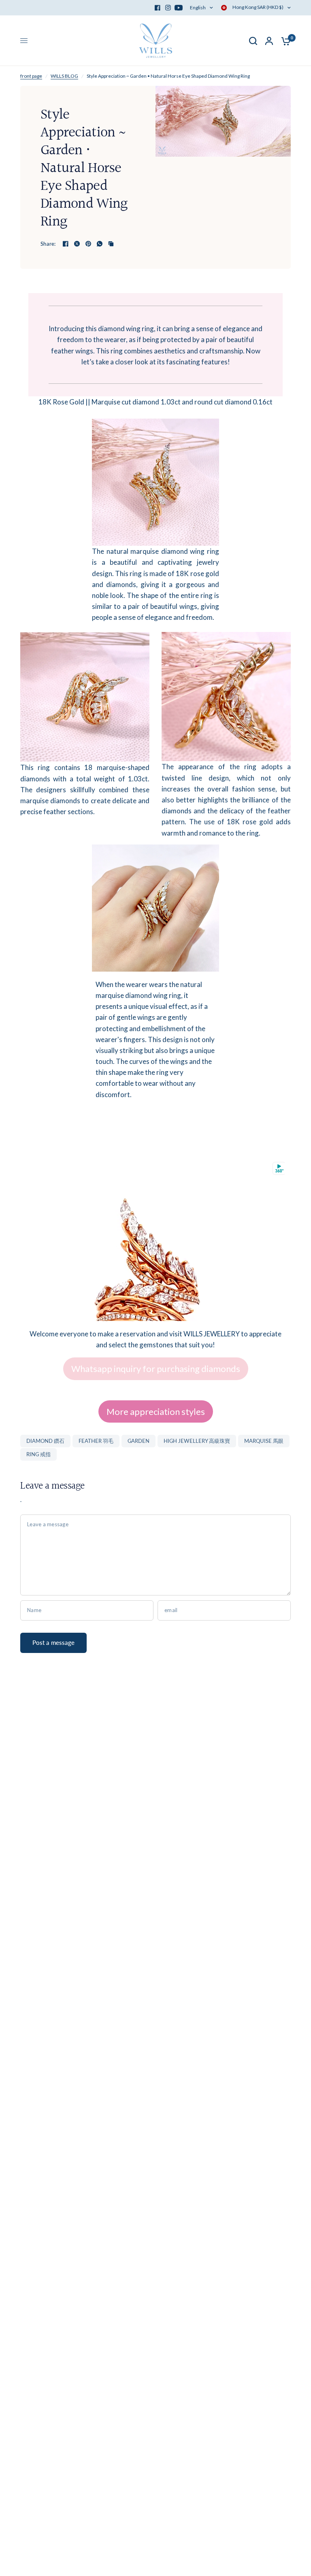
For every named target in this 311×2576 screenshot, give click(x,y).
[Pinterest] (88, 244)
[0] (284, 41)
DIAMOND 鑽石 (45, 1441)
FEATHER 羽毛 (96, 1441)
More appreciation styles (156, 1411)
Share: (48, 244)
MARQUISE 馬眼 (264, 1441)
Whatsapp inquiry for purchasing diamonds (156, 1369)
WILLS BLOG (64, 76)
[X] (77, 244)
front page (31, 76)
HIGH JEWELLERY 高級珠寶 (197, 1441)
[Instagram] (168, 8)
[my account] (269, 41)
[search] (253, 41)
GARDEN (138, 1441)
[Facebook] (158, 8)
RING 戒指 (38, 1454)
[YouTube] (179, 8)
